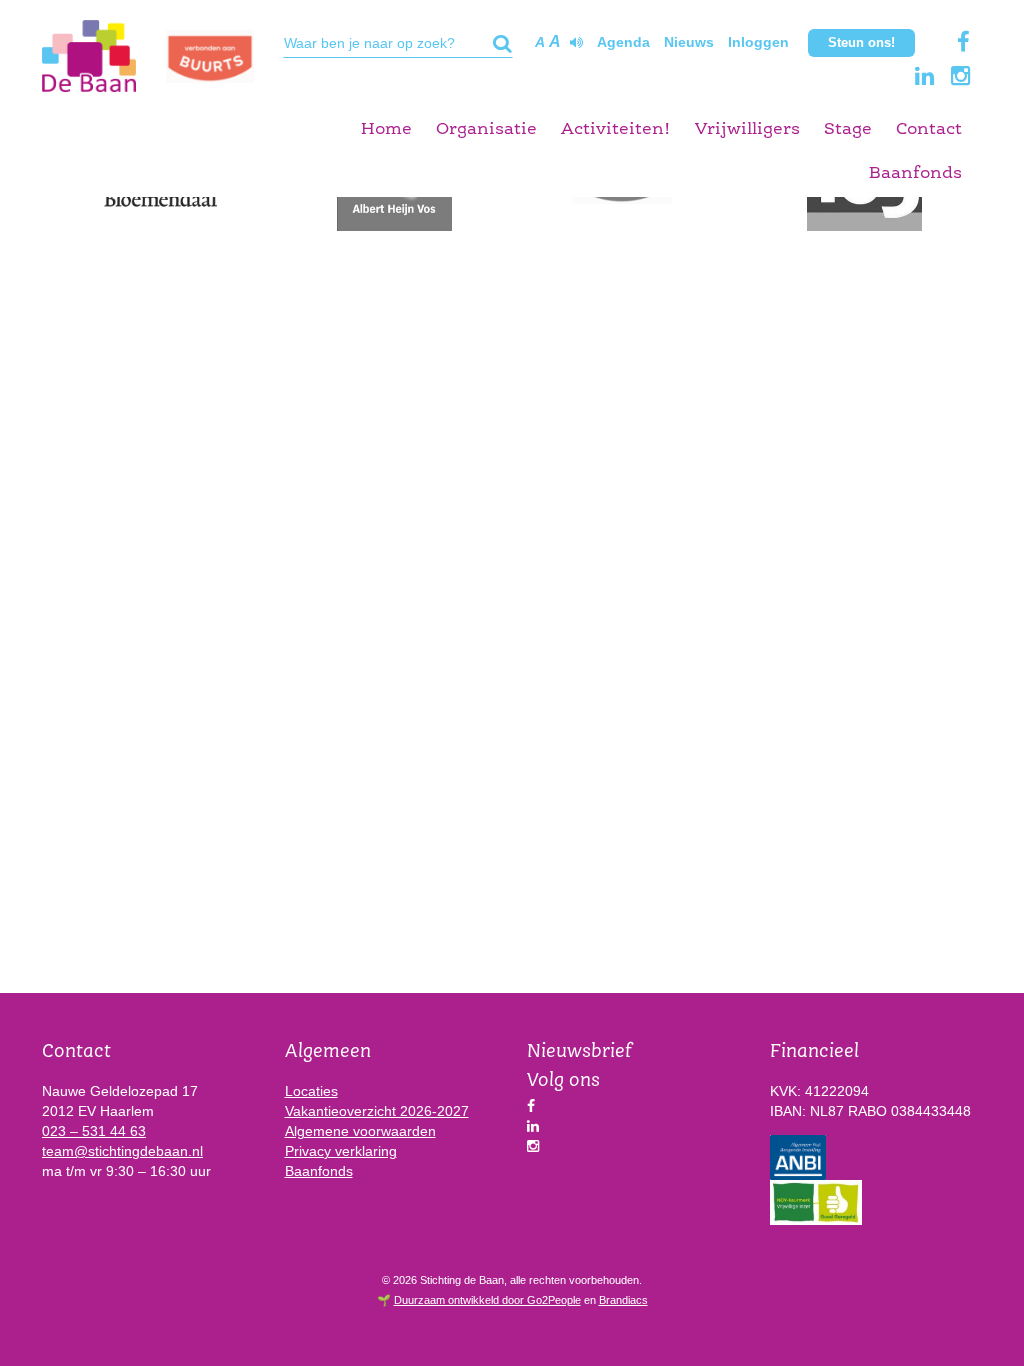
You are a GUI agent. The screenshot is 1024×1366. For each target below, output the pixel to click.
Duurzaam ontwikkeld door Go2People (487, 1300)
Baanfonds (915, 173)
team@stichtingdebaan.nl (122, 1151)
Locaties (311, 1091)
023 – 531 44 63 (94, 1131)
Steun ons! (861, 42)
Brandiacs (623, 1300)
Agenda (623, 42)
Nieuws (689, 42)
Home (386, 129)
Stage (848, 129)
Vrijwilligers (747, 129)
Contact (929, 129)
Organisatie (486, 129)
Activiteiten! (616, 129)
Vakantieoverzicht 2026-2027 (377, 1111)
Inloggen (758, 42)
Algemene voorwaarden (360, 1131)
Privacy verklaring (341, 1151)
